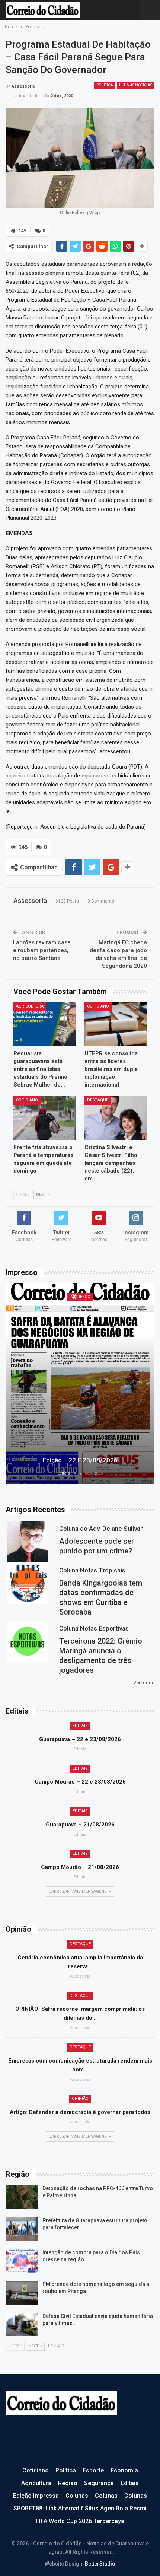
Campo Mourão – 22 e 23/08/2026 (80, 1782)
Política (105, 85)
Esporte (93, 2470)
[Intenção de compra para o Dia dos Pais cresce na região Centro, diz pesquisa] (22, 2261)
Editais (80, 1726)
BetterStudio (100, 2564)
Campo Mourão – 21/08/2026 (80, 1867)
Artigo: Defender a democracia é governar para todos (80, 2112)
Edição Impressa (36, 2496)
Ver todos (144, 1683)
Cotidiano (98, 1006)
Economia (124, 2470)
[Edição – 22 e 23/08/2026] (80, 1384)
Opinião (80, 2098)
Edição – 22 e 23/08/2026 (80, 1460)
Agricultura (30, 1006)
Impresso (80, 1297)
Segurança (99, 2483)
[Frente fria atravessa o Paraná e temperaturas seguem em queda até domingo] (44, 1118)
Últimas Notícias (136, 85)
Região (68, 2483)
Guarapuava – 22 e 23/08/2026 (80, 1739)
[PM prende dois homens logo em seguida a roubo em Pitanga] (22, 2293)
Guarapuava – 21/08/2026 (80, 1825)
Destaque (98, 1100)
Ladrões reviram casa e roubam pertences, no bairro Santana (42, 950)
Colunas (77, 2496)
